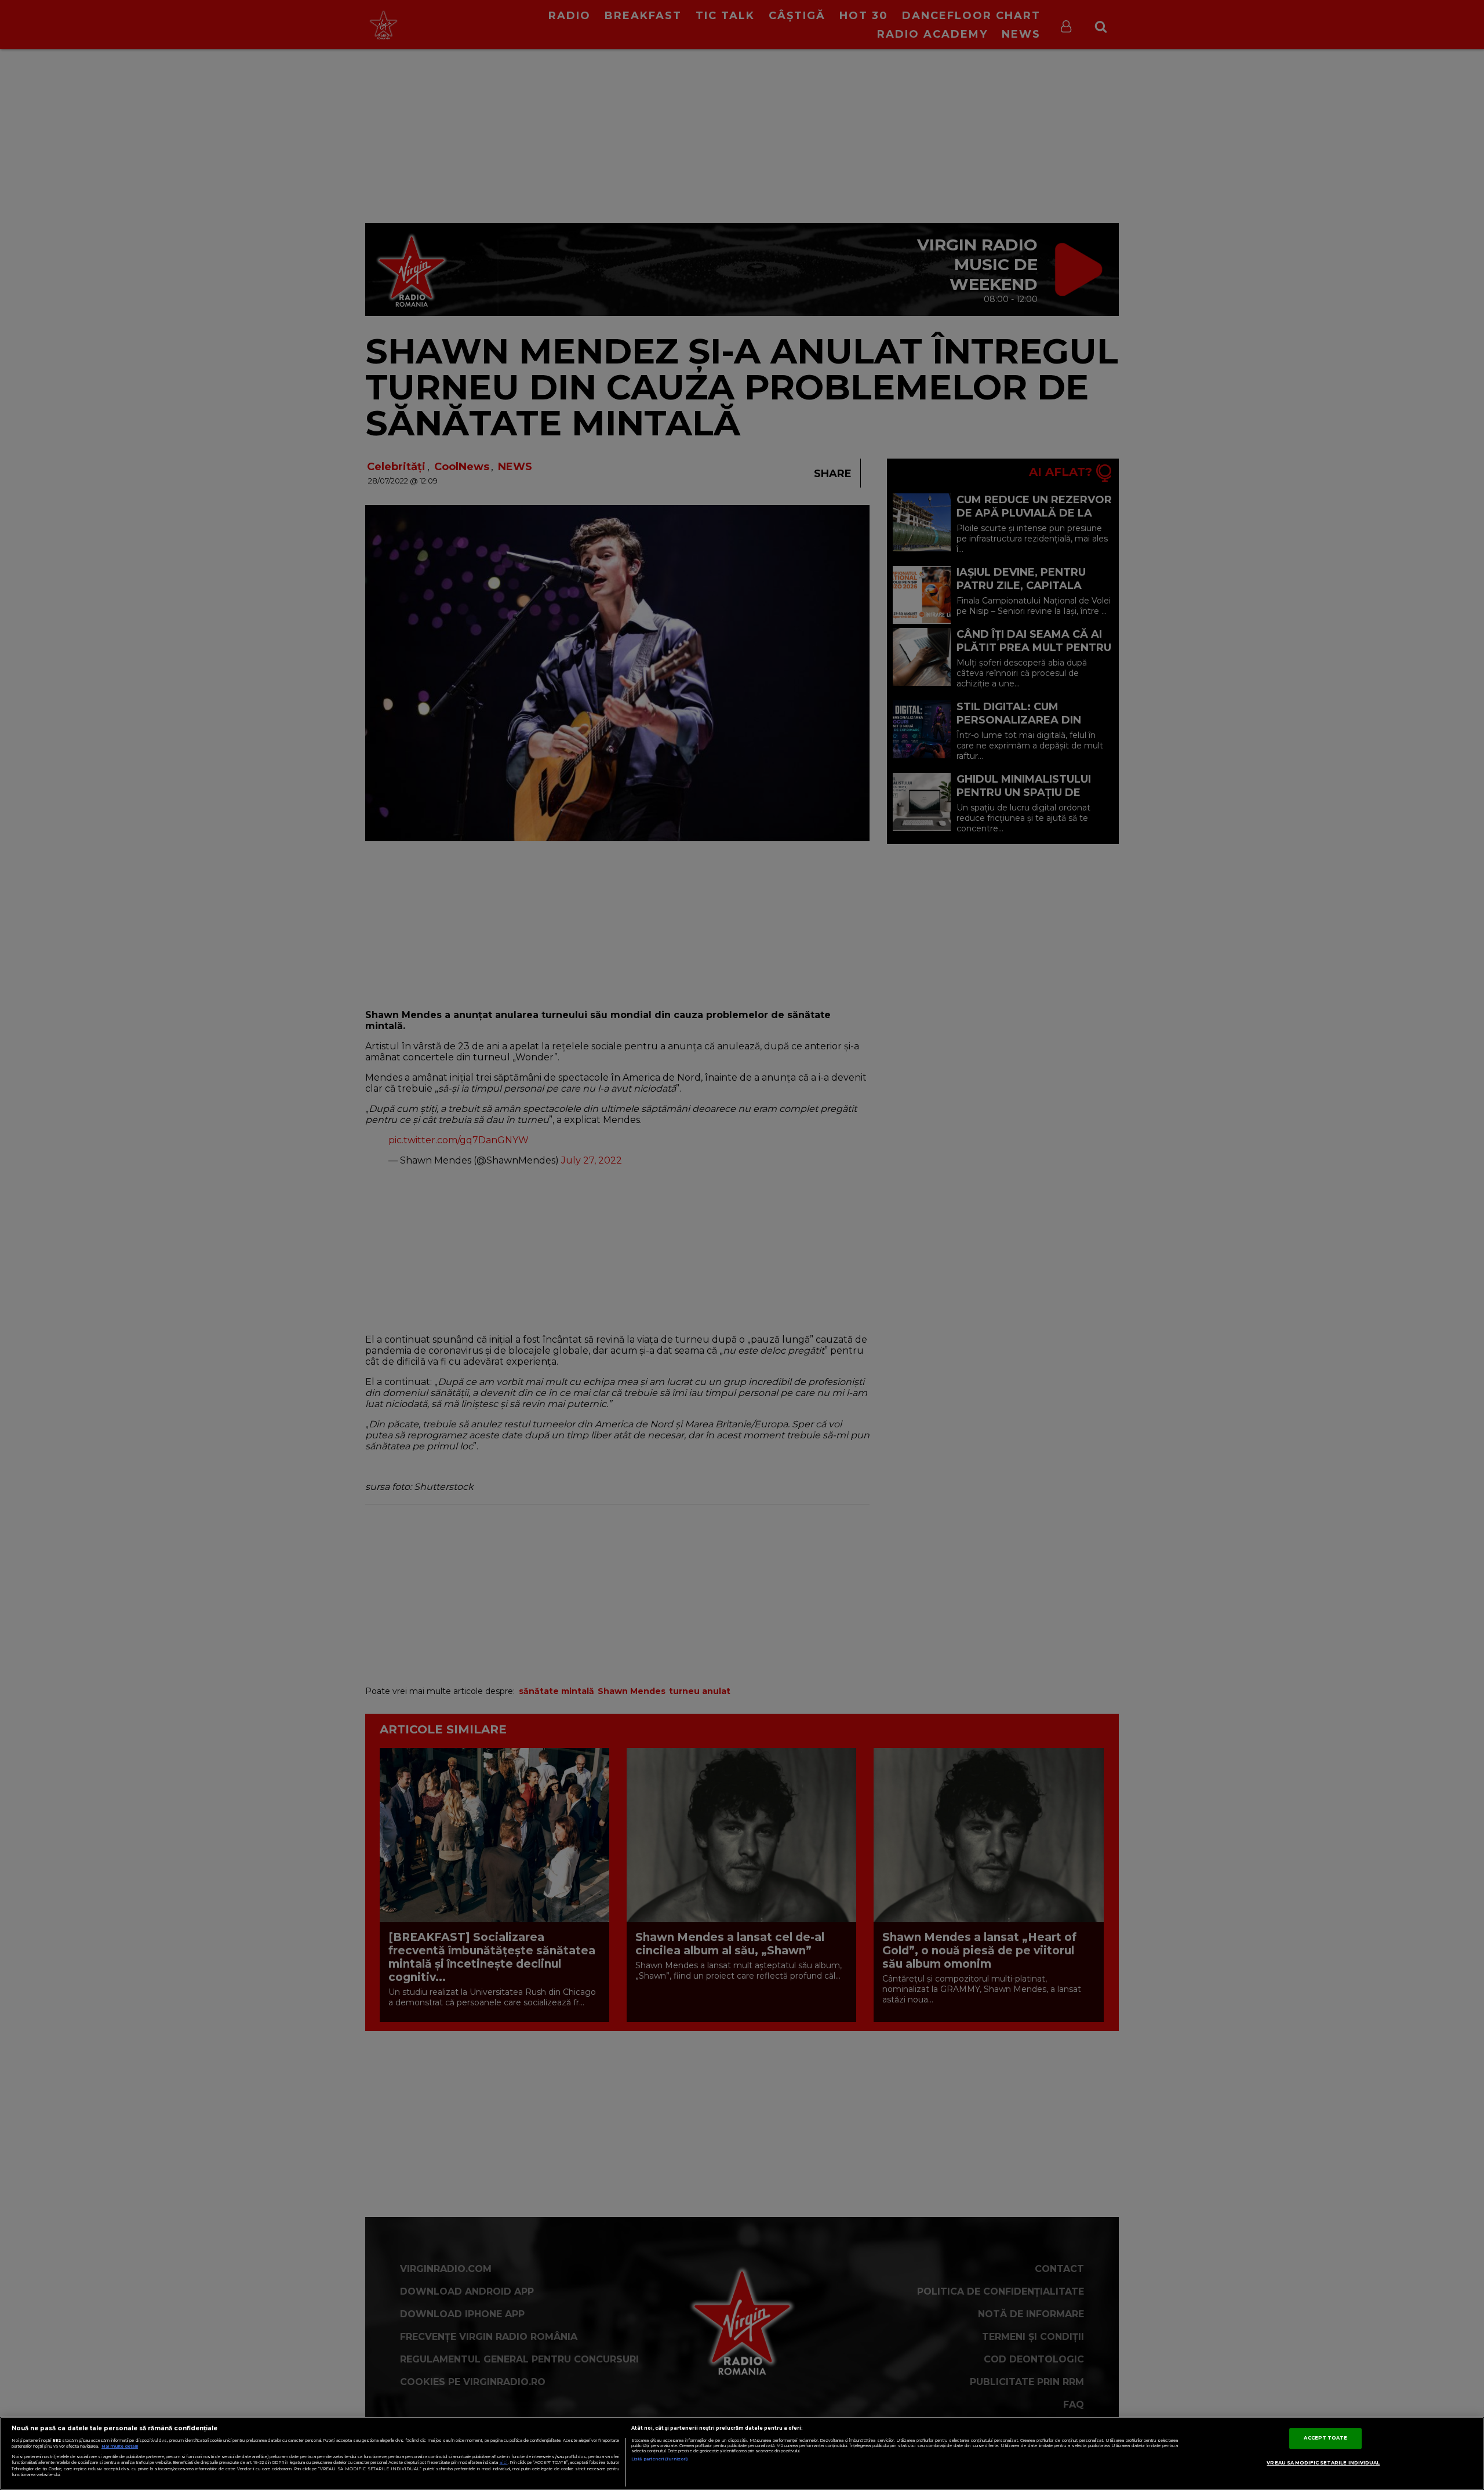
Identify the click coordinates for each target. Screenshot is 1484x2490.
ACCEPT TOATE (1325, 2438)
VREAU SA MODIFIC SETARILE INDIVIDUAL (1323, 2463)
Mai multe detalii (120, 2446)
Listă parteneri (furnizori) (659, 2459)
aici (504, 2462)
